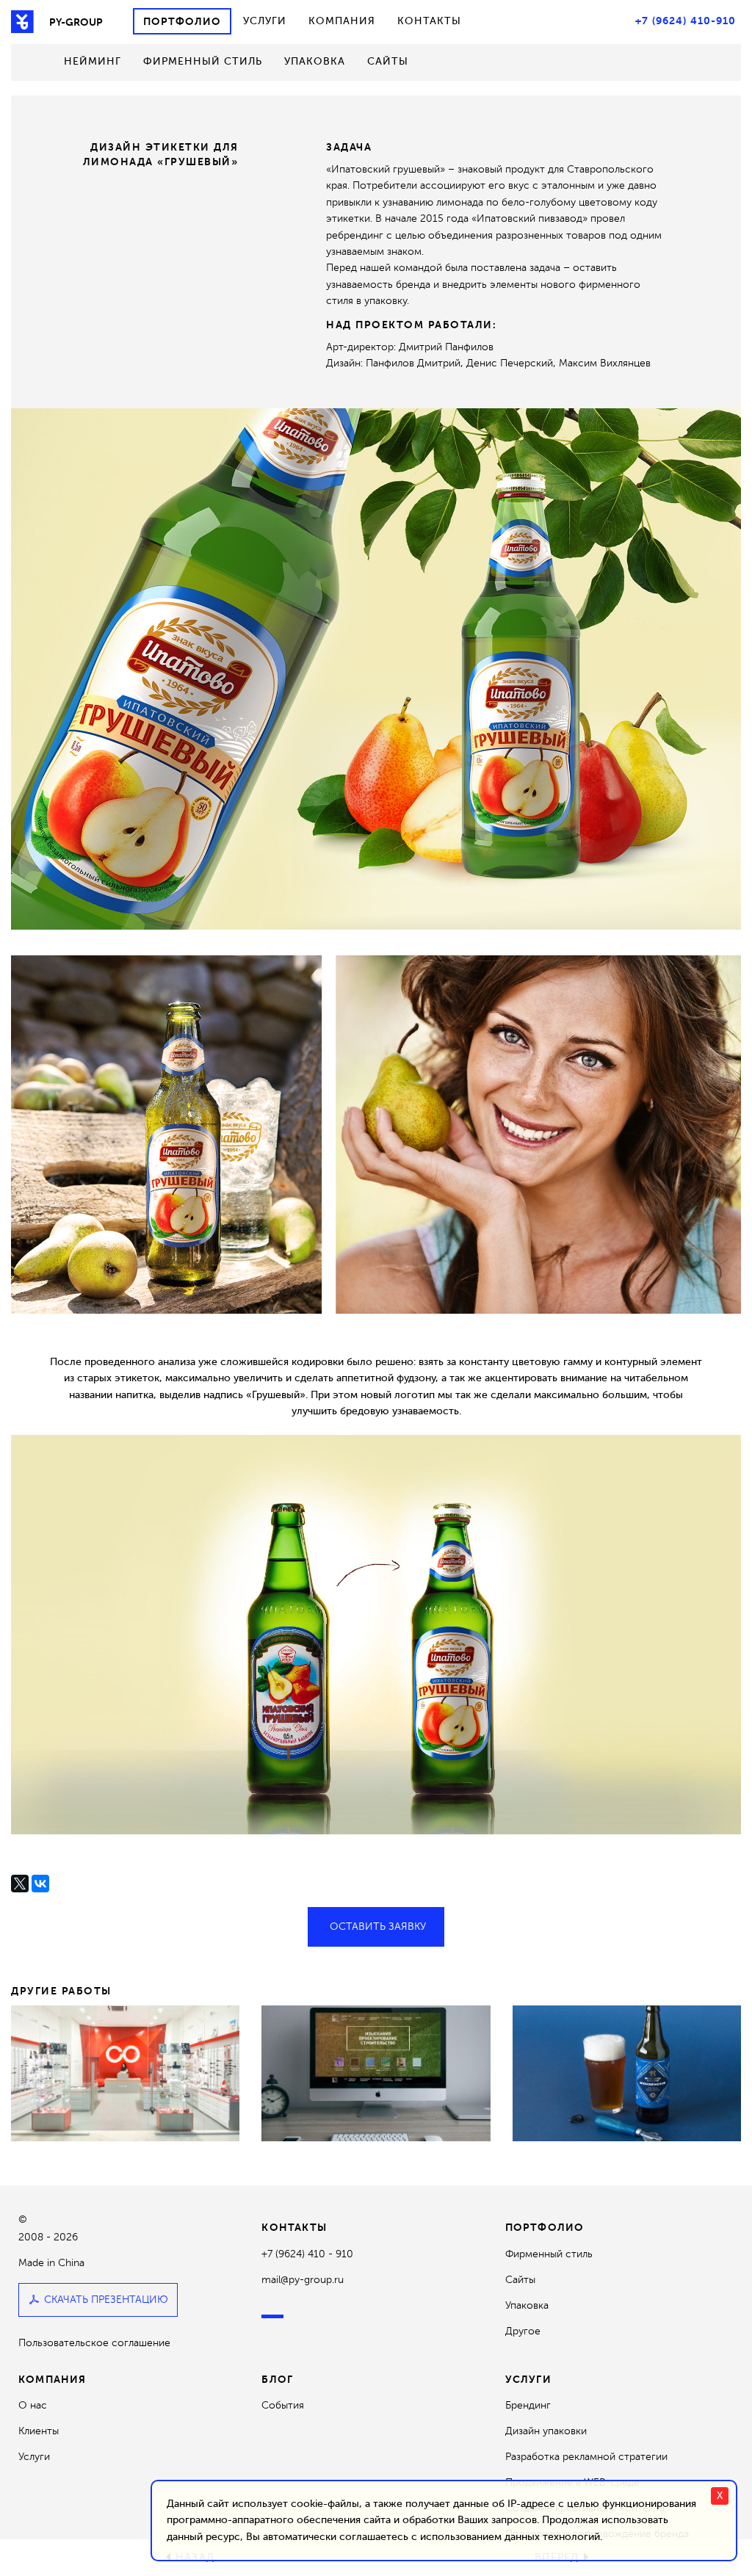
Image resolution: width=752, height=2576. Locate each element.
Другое (523, 2331)
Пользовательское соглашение (94, 2343)
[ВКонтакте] (40, 1884)
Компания (342, 21)
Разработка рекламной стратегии (586, 2457)
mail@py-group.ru (303, 2280)
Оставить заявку (378, 1926)
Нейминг (93, 61)
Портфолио (182, 21)
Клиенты (39, 2431)
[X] (20, 1884)
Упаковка (315, 61)
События (283, 2405)
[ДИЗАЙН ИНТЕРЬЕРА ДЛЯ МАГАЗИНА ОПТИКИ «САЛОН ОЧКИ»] (125, 2073)
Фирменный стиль (203, 61)
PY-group (76, 22)
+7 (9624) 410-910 (686, 21)
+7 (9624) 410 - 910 (307, 2254)
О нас (33, 2405)
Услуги (265, 21)
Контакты (429, 21)
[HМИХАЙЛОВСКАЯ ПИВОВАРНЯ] (627, 2073)
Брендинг (528, 2405)
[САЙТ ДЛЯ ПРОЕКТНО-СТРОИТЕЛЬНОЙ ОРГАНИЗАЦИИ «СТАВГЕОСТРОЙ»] (376, 2073)
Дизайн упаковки (546, 2431)
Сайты (388, 61)
